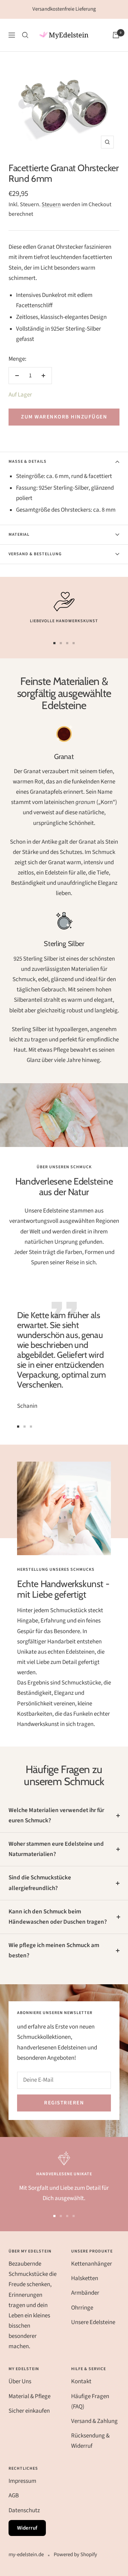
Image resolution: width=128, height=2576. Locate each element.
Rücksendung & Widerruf (90, 2441)
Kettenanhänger (92, 2264)
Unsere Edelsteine (93, 2322)
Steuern (51, 204)
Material (19, 535)
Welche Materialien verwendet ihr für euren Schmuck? (56, 1815)
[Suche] (25, 35)
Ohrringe (82, 2308)
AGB (14, 2496)
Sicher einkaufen (29, 2411)
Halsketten (85, 2278)
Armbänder (85, 2293)
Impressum (22, 2481)
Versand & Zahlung (94, 2421)
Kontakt (81, 2381)
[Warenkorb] (116, 35)
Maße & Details (28, 462)
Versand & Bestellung (35, 554)
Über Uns (20, 2381)
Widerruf (27, 2528)
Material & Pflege (30, 2396)
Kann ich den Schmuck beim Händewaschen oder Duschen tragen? (58, 1917)
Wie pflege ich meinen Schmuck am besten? (54, 1950)
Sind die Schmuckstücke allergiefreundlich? (40, 1883)
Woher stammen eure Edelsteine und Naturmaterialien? (56, 1849)
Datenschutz (24, 2510)
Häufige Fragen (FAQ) (90, 2401)
